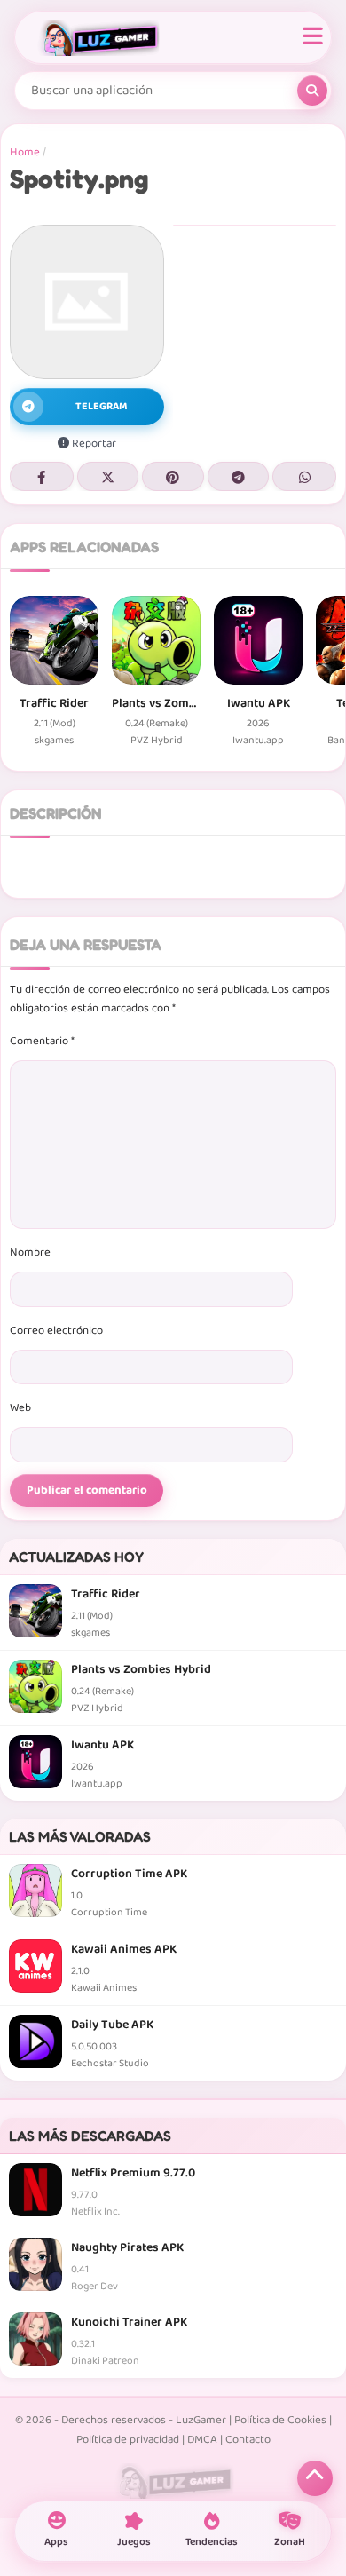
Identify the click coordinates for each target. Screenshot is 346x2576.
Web (20, 1408)
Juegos (134, 2542)
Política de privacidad (128, 2440)
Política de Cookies (280, 2420)
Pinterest (173, 476)
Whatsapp (304, 476)
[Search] (312, 91)
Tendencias (212, 2542)
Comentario (42, 1041)
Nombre (30, 1252)
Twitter (108, 476)
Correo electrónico (56, 1331)
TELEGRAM (102, 406)
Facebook (42, 476)
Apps (56, 2542)
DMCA (202, 2440)
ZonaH (290, 2542)
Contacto (248, 2440)
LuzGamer (201, 2420)
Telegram (239, 476)
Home (25, 152)
